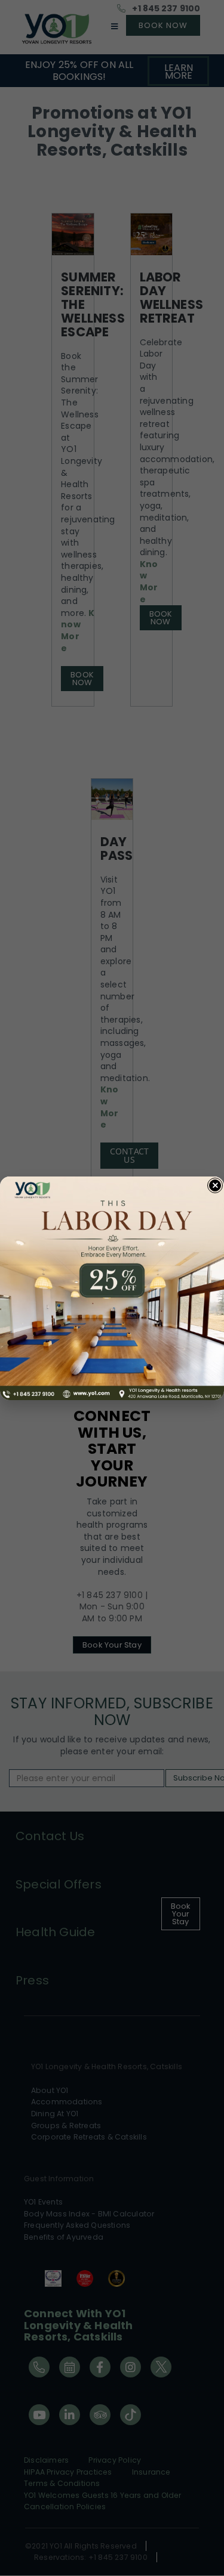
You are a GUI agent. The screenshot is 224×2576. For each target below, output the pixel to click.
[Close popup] (215, 1185)
